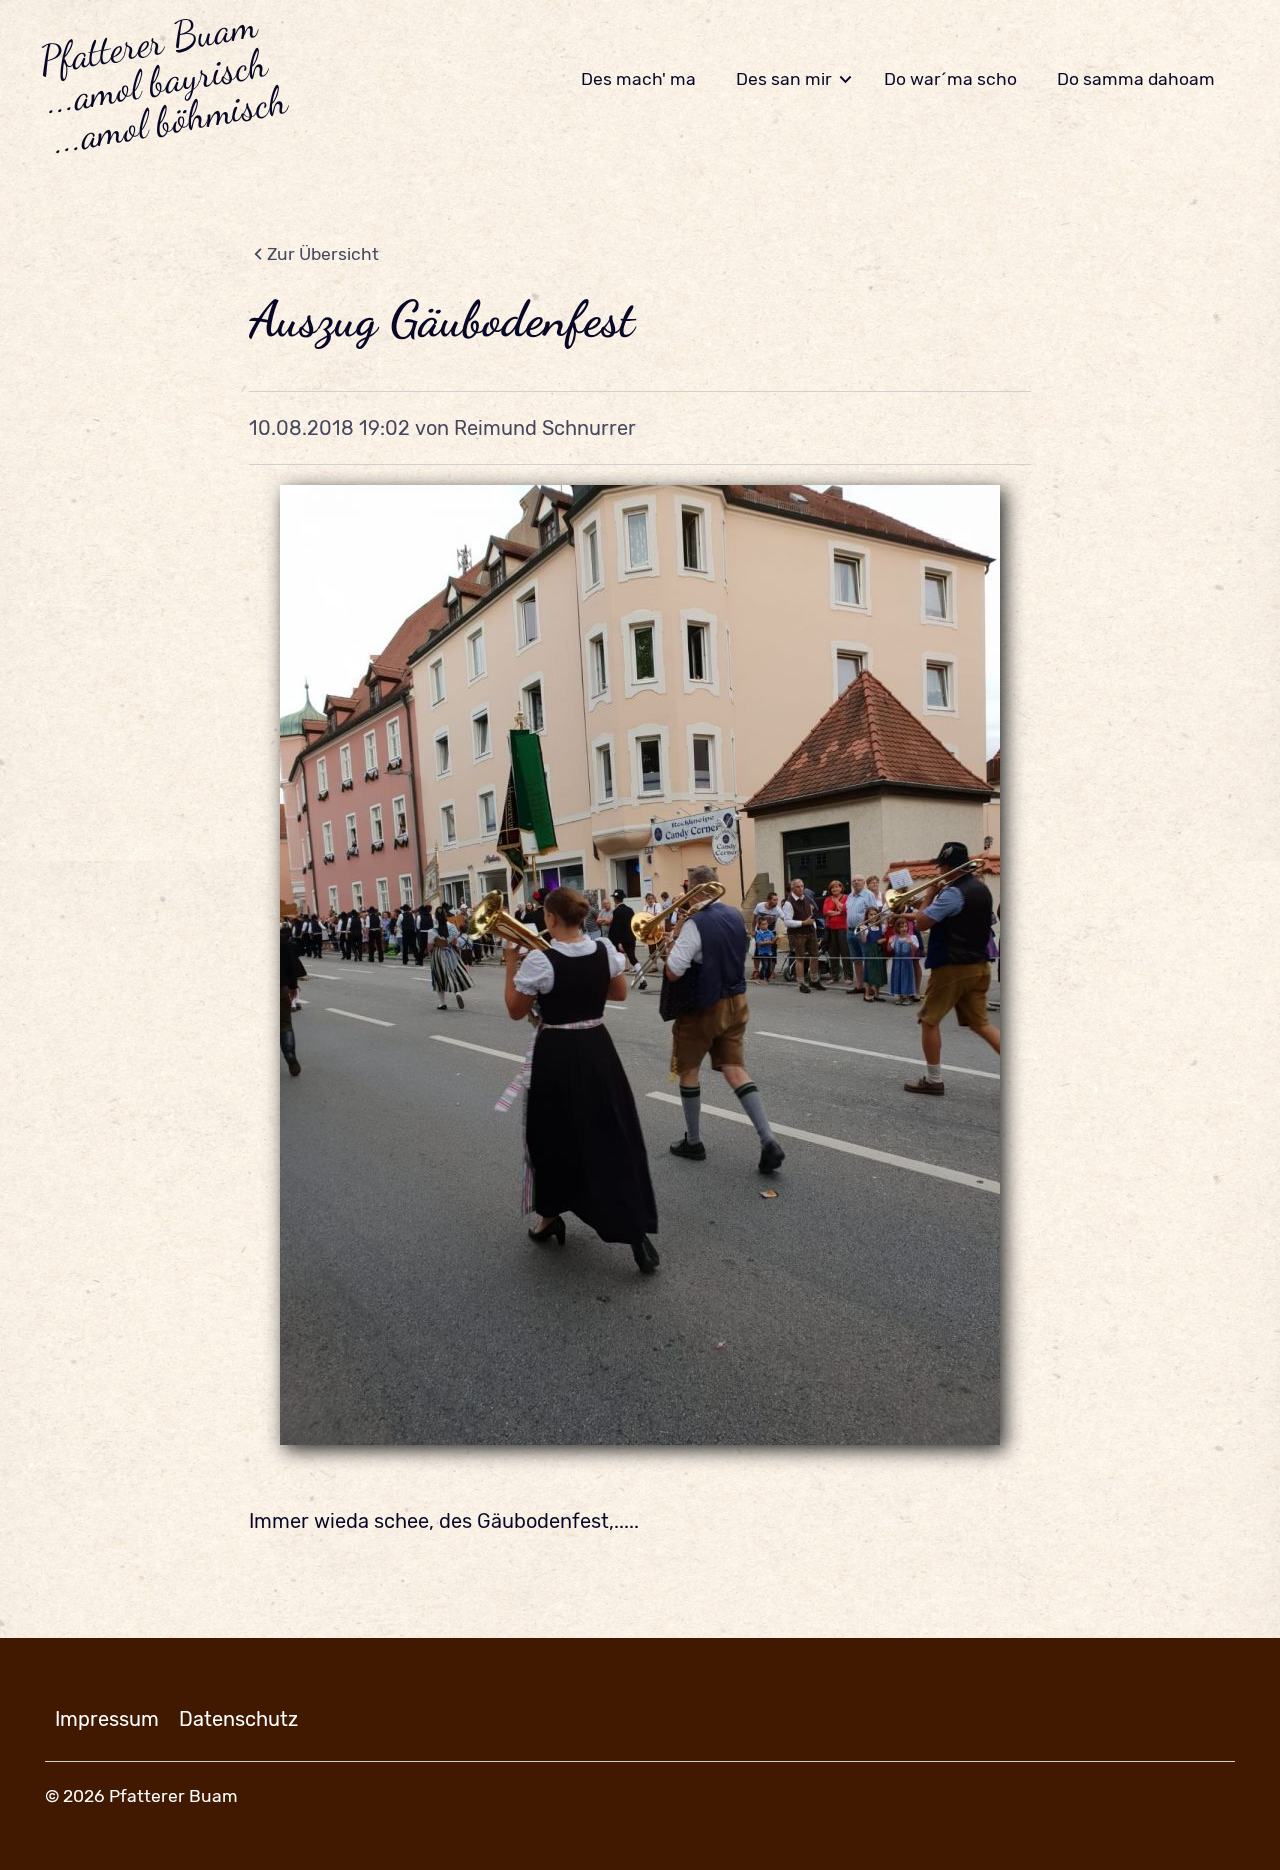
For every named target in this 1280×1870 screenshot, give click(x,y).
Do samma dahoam (1136, 79)
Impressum (107, 1719)
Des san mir (784, 79)
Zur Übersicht (323, 254)
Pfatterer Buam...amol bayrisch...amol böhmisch (162, 79)
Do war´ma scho (950, 79)
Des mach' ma (638, 79)
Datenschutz (238, 1719)
